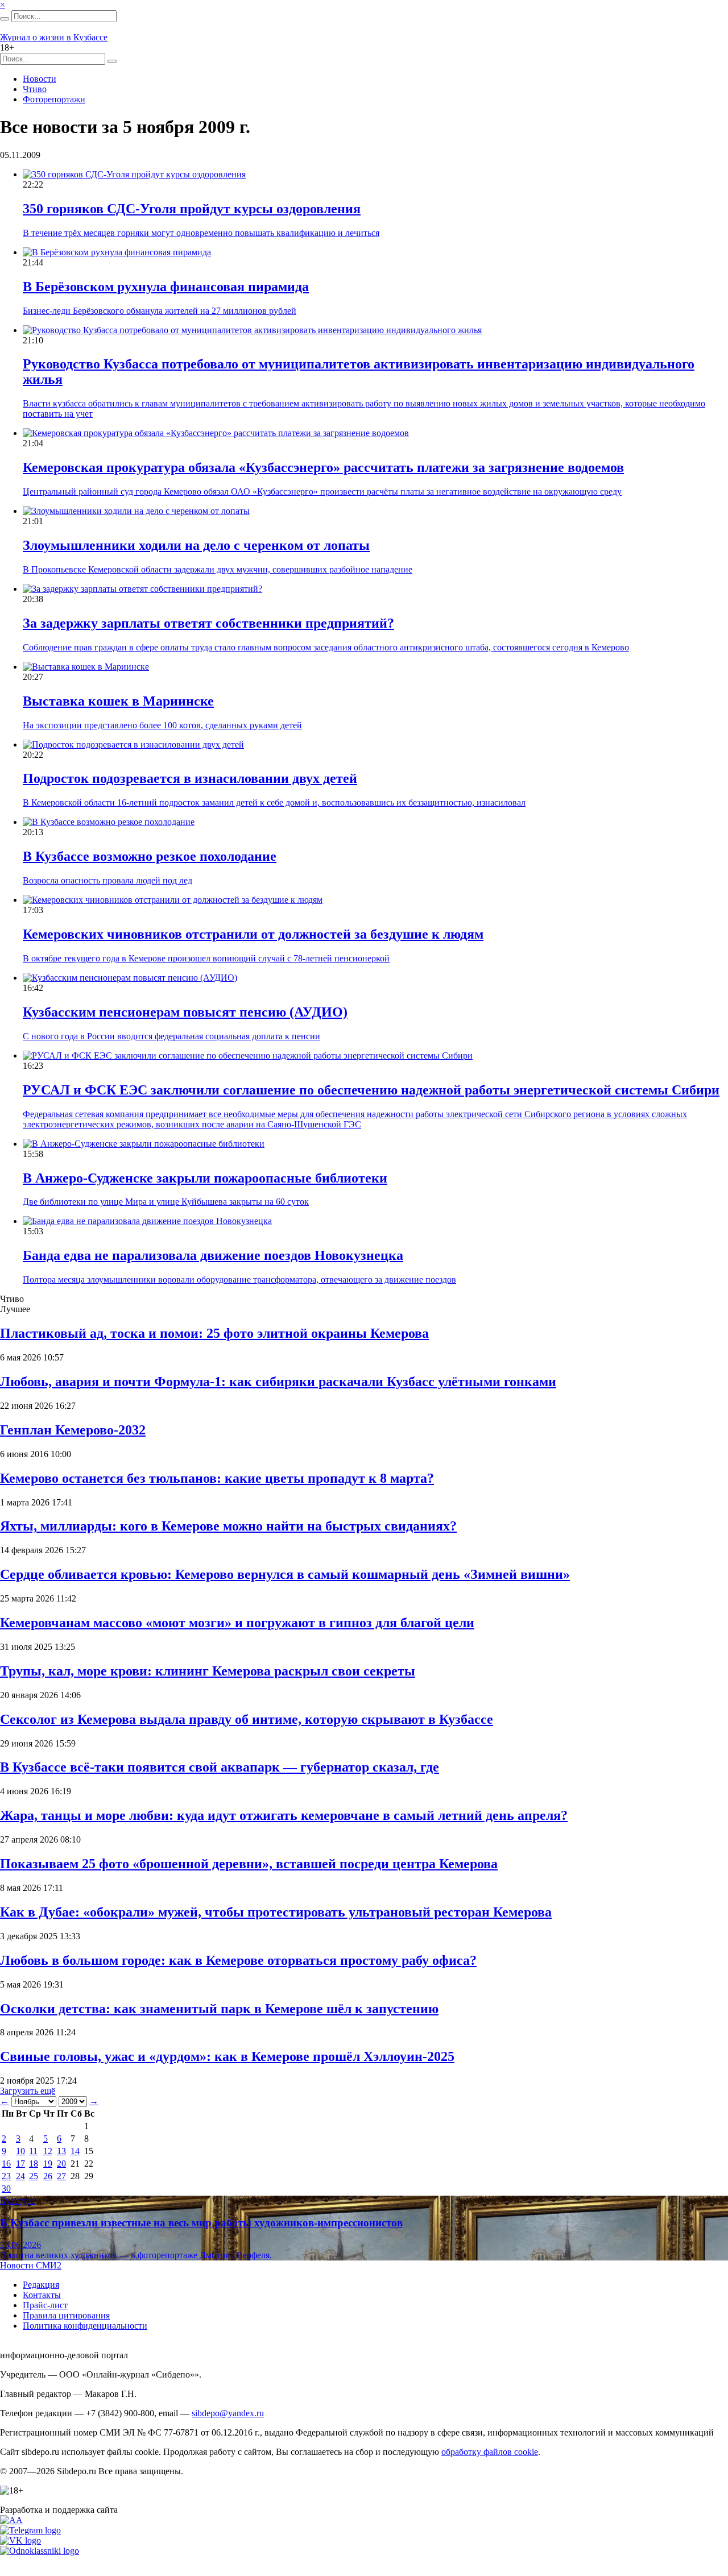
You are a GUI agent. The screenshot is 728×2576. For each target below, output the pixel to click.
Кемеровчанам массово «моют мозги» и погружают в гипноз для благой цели (237, 1623)
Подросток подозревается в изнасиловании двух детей (190, 778)
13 (61, 2151)
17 (20, 2164)
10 (20, 2151)
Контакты (42, 2295)
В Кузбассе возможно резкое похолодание (150, 856)
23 (6, 2176)
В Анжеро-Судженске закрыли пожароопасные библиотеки (205, 1178)
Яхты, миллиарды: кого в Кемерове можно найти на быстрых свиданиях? (228, 1526)
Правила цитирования (66, 2315)
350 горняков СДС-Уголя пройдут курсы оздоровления (192, 209)
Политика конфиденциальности (85, 2326)
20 (61, 2164)
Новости (40, 79)
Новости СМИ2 (31, 2265)
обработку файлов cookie (490, 2452)
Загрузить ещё (28, 2091)
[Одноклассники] (40, 2551)
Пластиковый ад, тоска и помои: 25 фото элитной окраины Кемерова (214, 1333)
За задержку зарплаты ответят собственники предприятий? (208, 623)
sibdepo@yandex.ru (228, 2413)
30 (6, 2189)
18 (34, 2164)
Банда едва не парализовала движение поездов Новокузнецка (213, 1255)
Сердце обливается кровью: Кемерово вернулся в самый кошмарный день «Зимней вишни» (285, 1574)
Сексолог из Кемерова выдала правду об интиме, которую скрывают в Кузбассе (247, 1719)
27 (61, 2176)
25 (34, 2176)
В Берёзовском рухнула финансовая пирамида (166, 287)
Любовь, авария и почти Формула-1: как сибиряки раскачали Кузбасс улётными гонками (278, 1382)
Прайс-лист (45, 2305)
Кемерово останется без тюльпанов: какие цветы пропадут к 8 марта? (217, 1478)
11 (33, 2151)
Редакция (41, 2285)
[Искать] (5, 19)
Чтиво (35, 89)
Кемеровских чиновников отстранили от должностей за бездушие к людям (253, 934)
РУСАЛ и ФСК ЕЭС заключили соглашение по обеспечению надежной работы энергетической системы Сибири (371, 1090)
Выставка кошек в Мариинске (118, 701)
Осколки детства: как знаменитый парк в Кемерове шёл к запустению (219, 2009)
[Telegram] (30, 2530)
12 (48, 2151)
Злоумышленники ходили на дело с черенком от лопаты (196, 545)
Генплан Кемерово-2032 (73, 1430)
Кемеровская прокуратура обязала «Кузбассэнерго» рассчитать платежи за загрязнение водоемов (323, 467)
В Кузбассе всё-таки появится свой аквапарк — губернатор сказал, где (220, 1767)
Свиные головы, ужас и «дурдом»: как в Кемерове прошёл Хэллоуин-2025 (227, 2056)
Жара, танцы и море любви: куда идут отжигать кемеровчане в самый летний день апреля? (284, 1815)
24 (20, 2176)
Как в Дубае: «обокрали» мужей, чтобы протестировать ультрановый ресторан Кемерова (276, 1912)
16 (6, 2164)
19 (48, 2164)
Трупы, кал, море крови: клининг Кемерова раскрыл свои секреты (208, 1671)
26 (48, 2176)
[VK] (20, 2540)
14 (75, 2151)
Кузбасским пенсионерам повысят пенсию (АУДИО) (185, 1012)
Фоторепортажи (54, 99)
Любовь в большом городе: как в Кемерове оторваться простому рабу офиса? (238, 1960)
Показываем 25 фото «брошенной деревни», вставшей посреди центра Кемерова (249, 1864)
